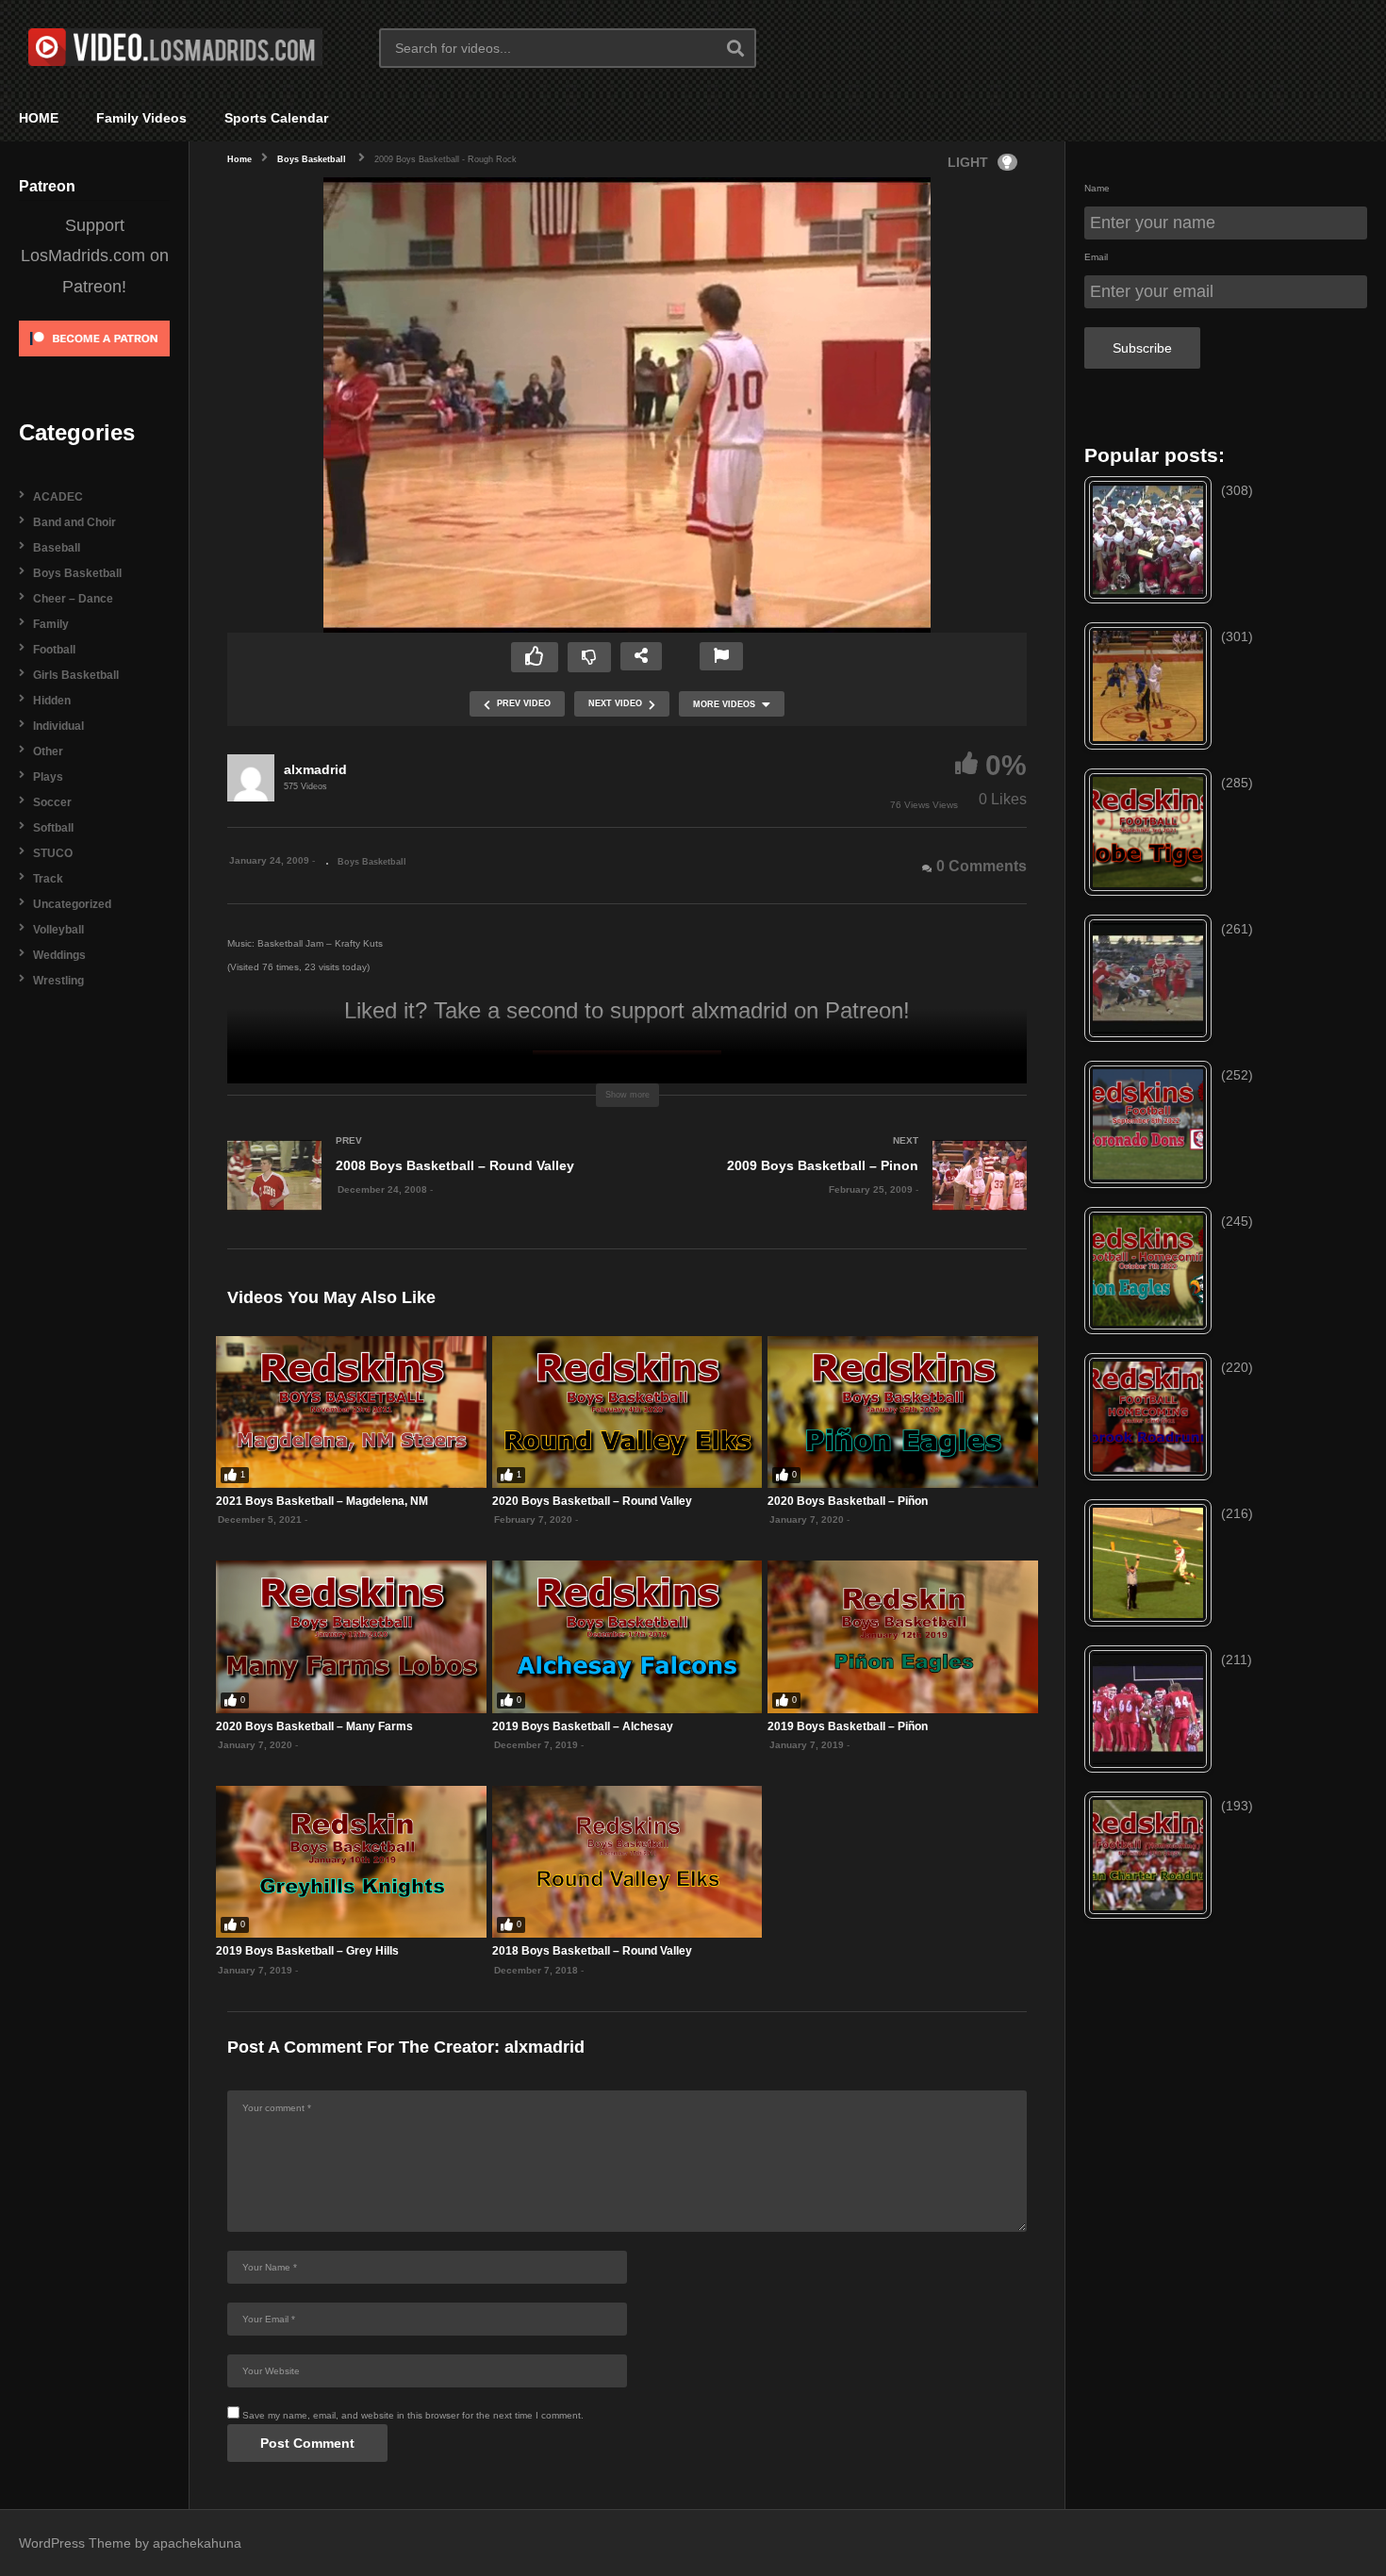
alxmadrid (315, 769)
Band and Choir (74, 522)
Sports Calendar (276, 118)
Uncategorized (72, 904)
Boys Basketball (77, 573)
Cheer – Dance (73, 599)
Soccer (52, 802)
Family (51, 624)
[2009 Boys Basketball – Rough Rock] (351, 1412)
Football (54, 650)
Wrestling (58, 981)
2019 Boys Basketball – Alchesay (583, 1726)
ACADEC (58, 497)
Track (48, 879)
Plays (48, 777)
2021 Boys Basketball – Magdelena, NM (322, 1501)
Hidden (52, 701)
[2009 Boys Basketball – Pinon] (836, 1194)
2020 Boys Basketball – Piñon (848, 1501)
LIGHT (968, 162)
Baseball (57, 548)
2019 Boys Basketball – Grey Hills (307, 1951)
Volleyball (58, 930)
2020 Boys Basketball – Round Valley (592, 1501)
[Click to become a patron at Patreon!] (94, 363)
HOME (39, 118)
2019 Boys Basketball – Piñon (848, 1726)
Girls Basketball (76, 675)
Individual (58, 726)
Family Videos (141, 118)
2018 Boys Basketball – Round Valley (592, 1951)
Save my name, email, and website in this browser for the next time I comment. (413, 2415)
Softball (53, 828)
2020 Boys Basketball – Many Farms (314, 1726)
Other (48, 751)
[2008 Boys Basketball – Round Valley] (418, 1194)
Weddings (59, 955)
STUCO (53, 853)
